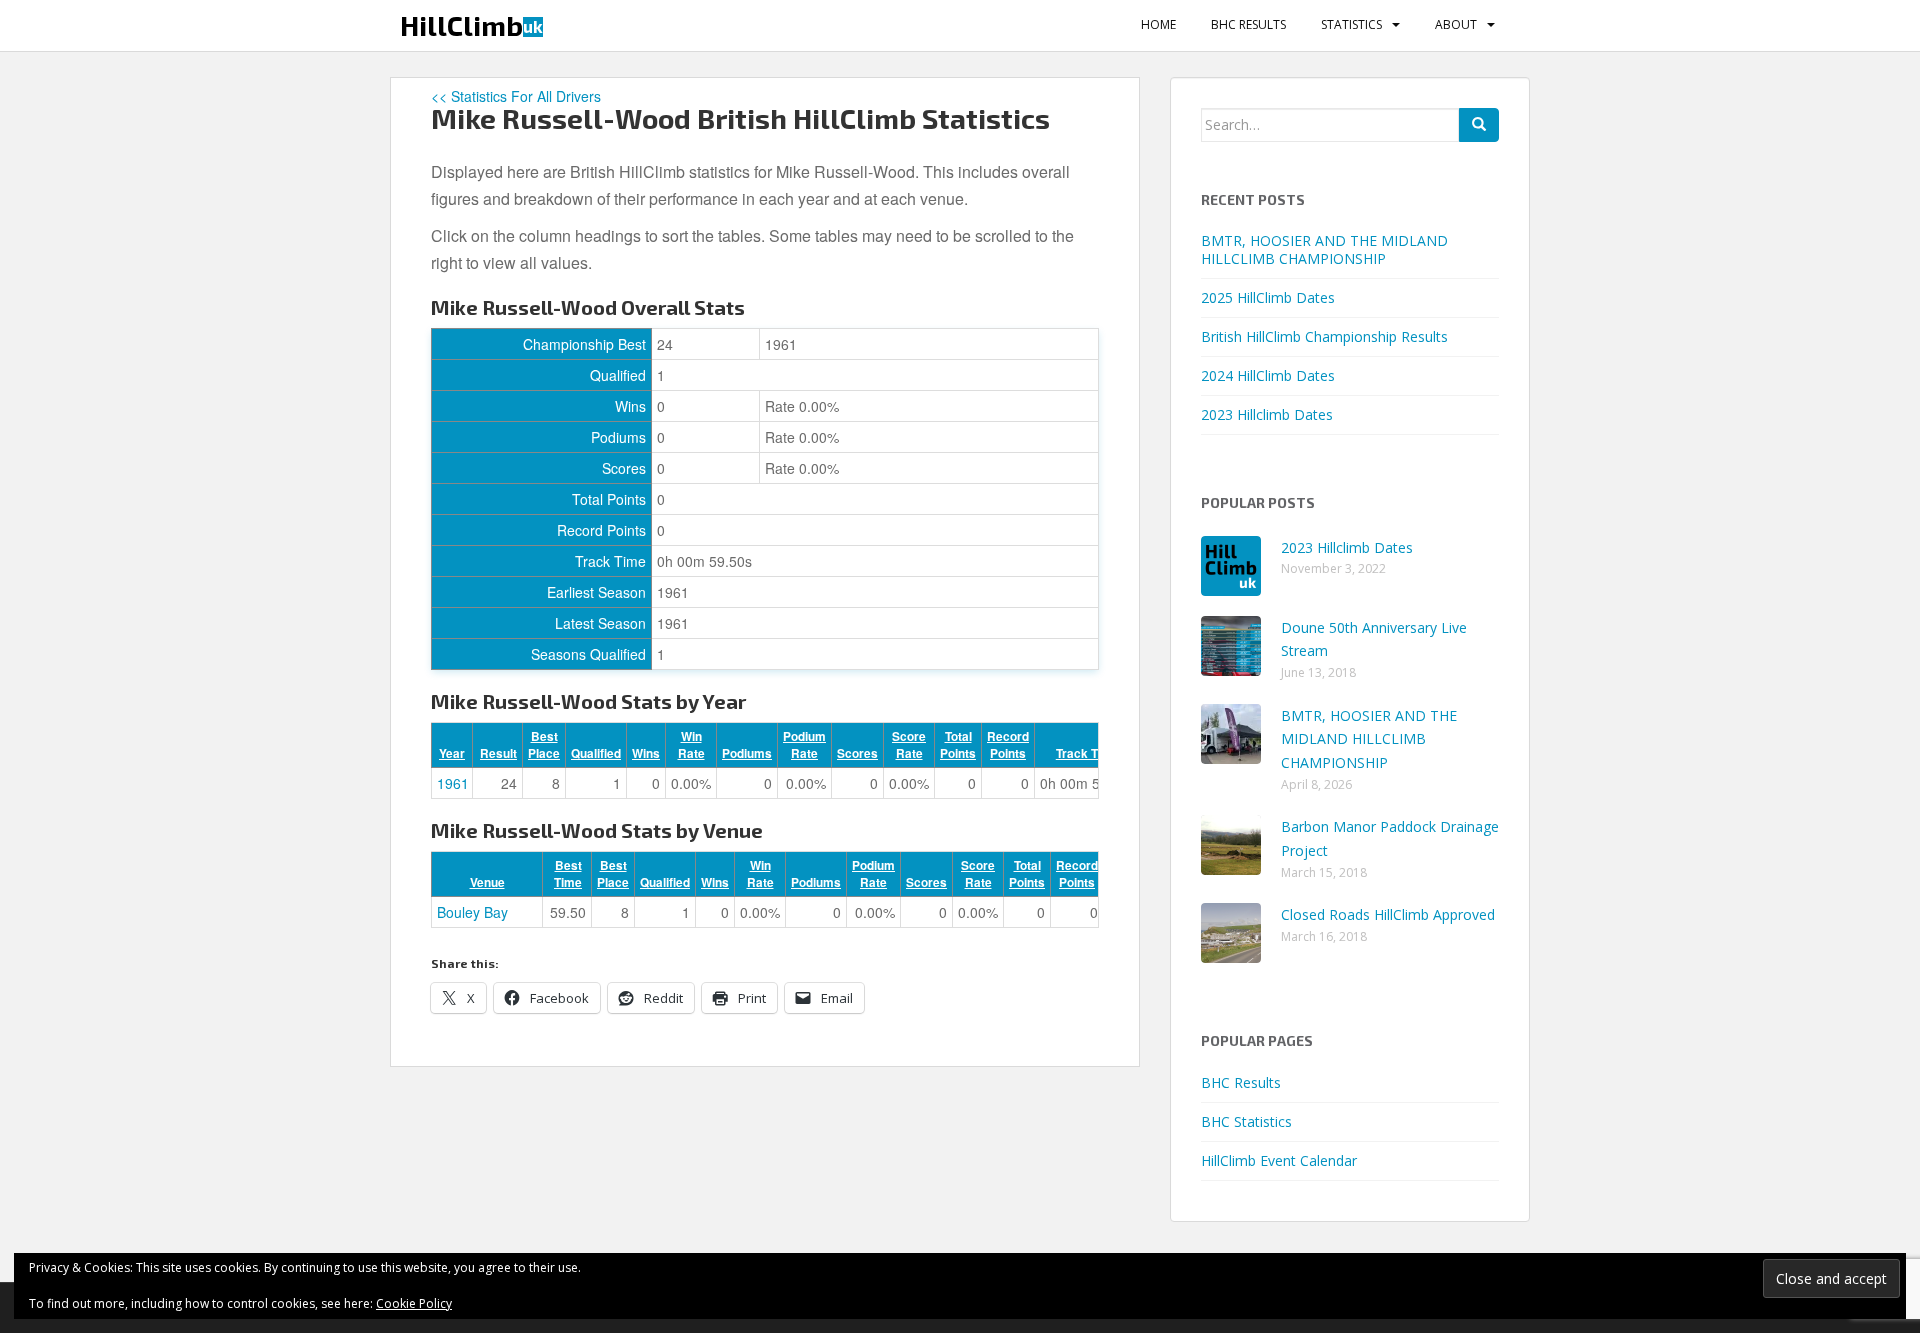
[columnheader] (452, 745)
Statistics (1351, 24)
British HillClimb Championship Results (1324, 336)
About (1456, 24)
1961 (453, 783)
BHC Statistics (1246, 1121)
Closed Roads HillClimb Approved (1388, 914)
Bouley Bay (472, 912)
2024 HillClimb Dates (1268, 375)
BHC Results (1248, 24)
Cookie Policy (414, 1303)
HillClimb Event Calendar (1279, 1160)
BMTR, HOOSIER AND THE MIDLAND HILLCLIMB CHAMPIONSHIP (1324, 249)
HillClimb (471, 25)
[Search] (1479, 125)
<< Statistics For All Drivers (516, 96)
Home (1158, 24)
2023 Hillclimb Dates (1267, 414)
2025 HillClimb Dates (1268, 297)
